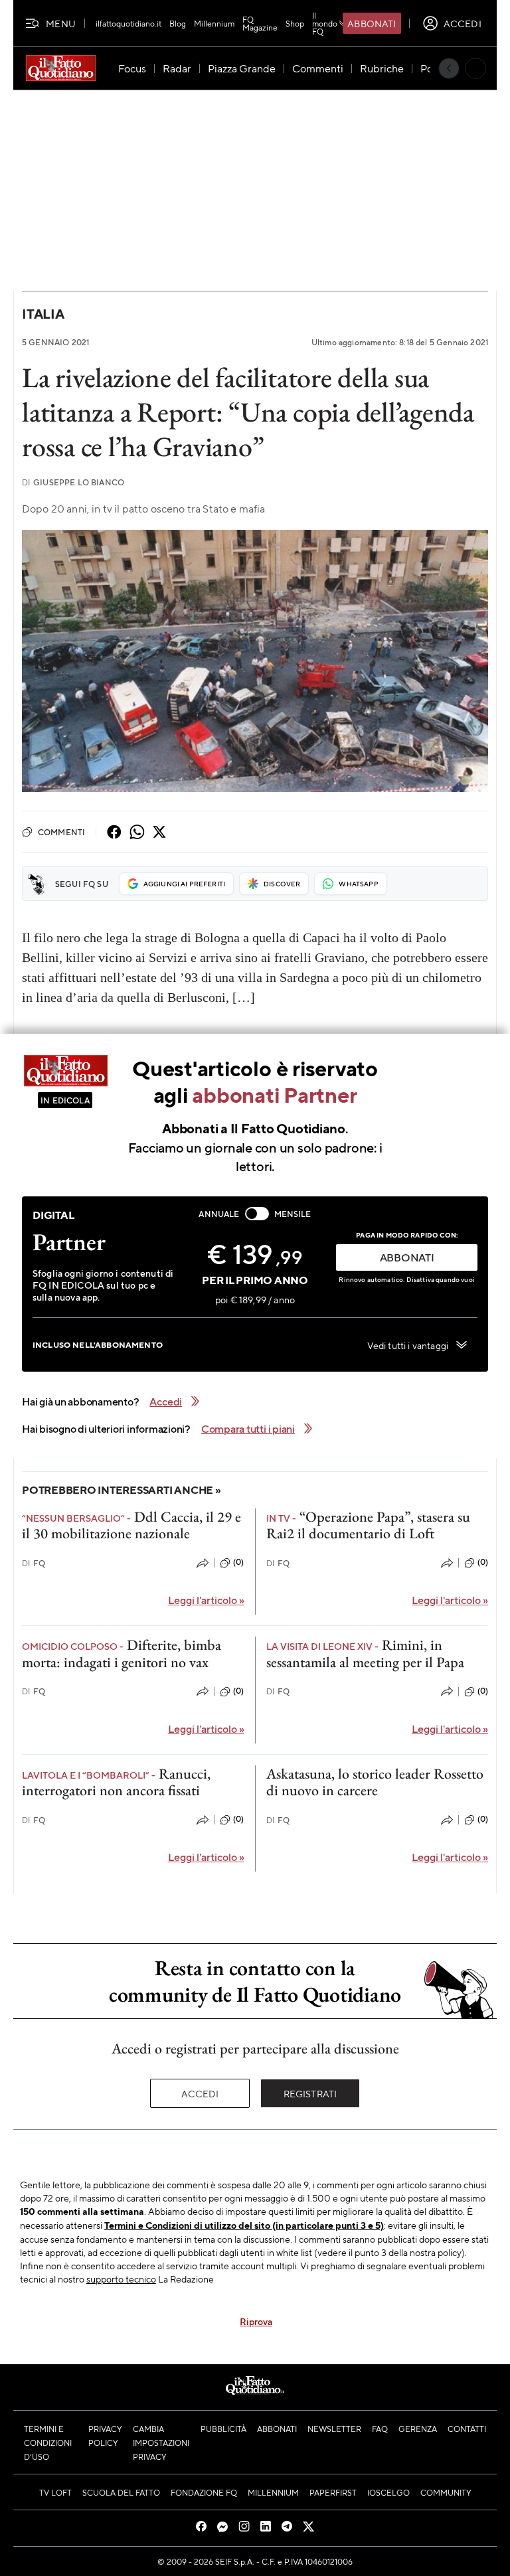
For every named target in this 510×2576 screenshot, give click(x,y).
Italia (43, 314)
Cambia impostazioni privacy (161, 2443)
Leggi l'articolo (206, 1600)
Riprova (256, 2321)
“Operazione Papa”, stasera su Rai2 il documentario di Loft (368, 1525)
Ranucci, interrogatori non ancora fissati (116, 1782)
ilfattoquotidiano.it (128, 23)
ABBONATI (407, 1257)
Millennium (214, 23)
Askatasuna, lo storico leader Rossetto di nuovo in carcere (375, 1782)
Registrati (310, 2093)
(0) (238, 1562)
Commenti (61, 832)
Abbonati (372, 23)
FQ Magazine (260, 23)
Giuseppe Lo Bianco (73, 482)
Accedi (200, 2093)
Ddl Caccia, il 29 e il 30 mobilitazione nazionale (131, 1525)
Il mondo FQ (325, 23)
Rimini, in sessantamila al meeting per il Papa (365, 1653)
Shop (295, 23)
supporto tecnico (121, 2279)
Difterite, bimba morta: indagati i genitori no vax (122, 1653)
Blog (178, 23)
